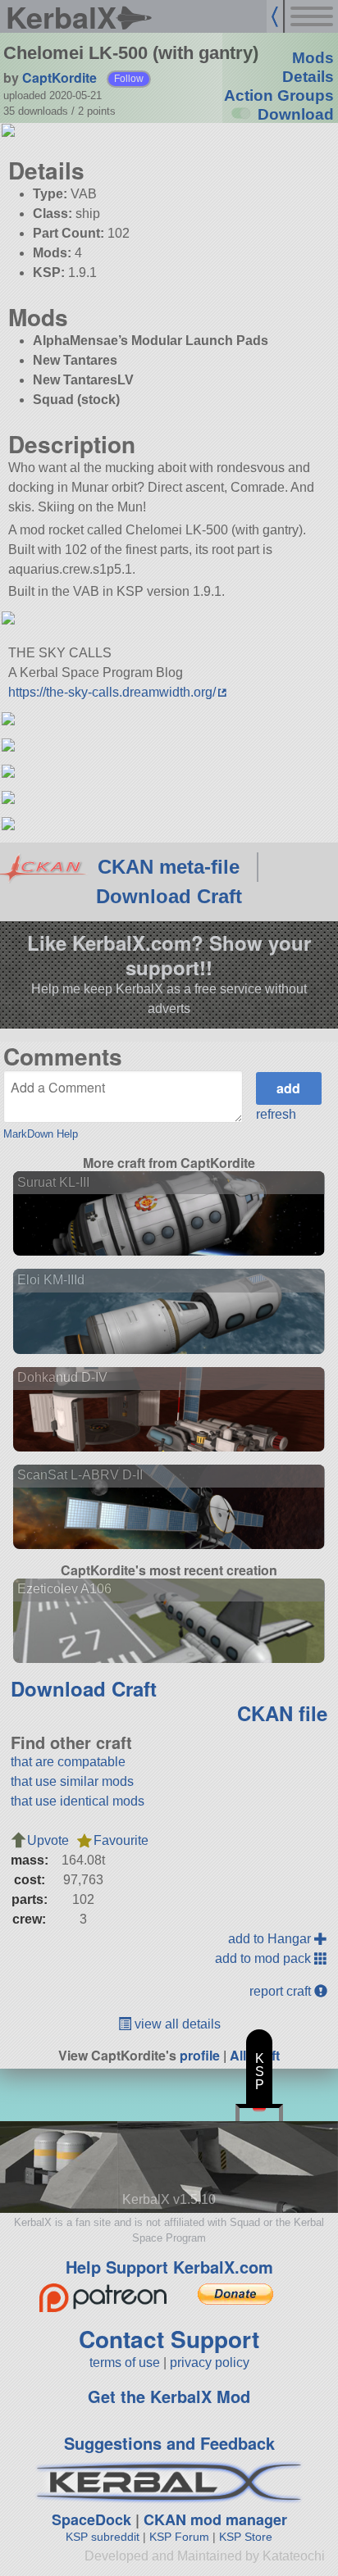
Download (296, 114)
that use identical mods (78, 1801)
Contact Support (169, 2339)
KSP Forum (179, 2537)
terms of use (125, 2362)
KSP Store (246, 2537)
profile (200, 2055)
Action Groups (279, 95)
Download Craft (169, 896)
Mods (313, 58)
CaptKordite (59, 77)
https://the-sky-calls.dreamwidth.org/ (112, 692)
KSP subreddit (103, 2537)
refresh (276, 1114)
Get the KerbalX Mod (169, 2396)
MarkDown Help (41, 1134)
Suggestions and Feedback (169, 2443)
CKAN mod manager (215, 2519)
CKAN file (282, 1713)
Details (308, 77)
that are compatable (68, 1762)
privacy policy (210, 2362)
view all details (176, 2024)
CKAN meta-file (169, 867)
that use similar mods (72, 1781)
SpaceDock (91, 2519)
